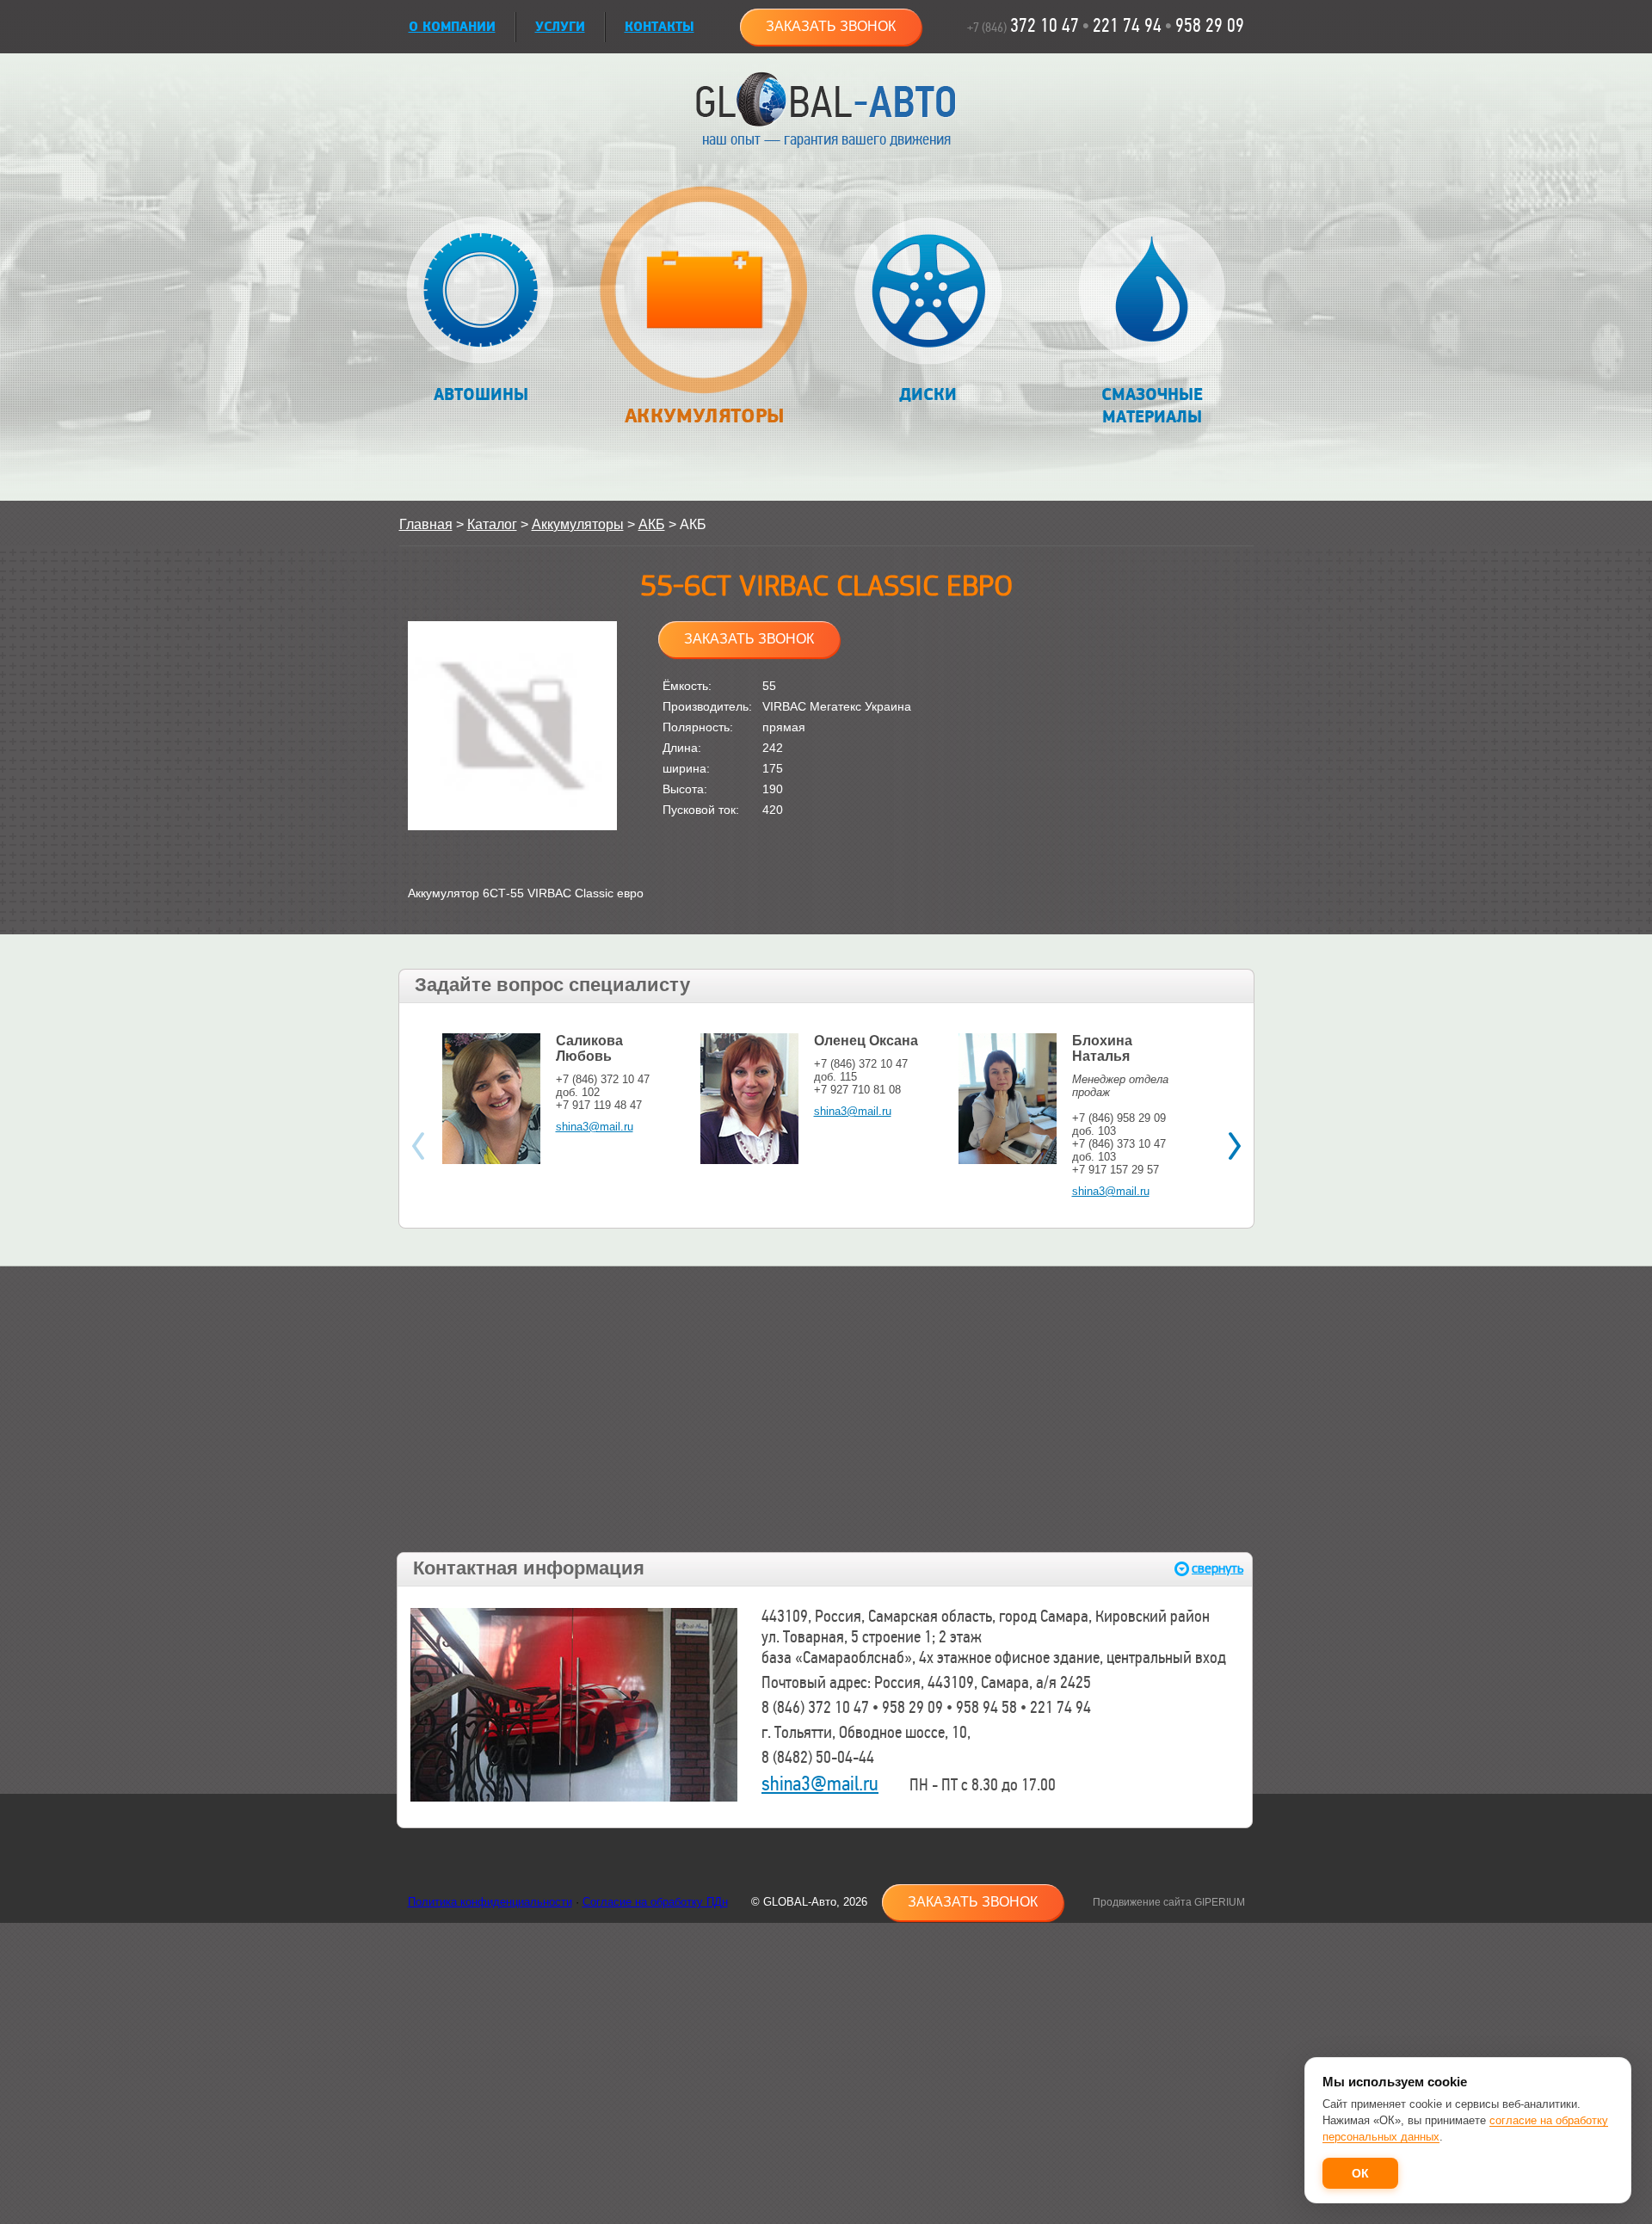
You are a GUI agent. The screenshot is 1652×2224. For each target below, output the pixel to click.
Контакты (660, 27)
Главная (426, 524)
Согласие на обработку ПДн (655, 1902)
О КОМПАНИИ (452, 27)
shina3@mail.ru (595, 1127)
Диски (928, 395)
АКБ (652, 524)
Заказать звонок (831, 26)
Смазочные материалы (1152, 406)
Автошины (481, 395)
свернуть (1217, 1569)
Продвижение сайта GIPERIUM (1169, 1902)
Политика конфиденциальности (490, 1902)
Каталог (492, 524)
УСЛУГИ (560, 27)
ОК (1360, 2173)
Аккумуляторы (705, 416)
